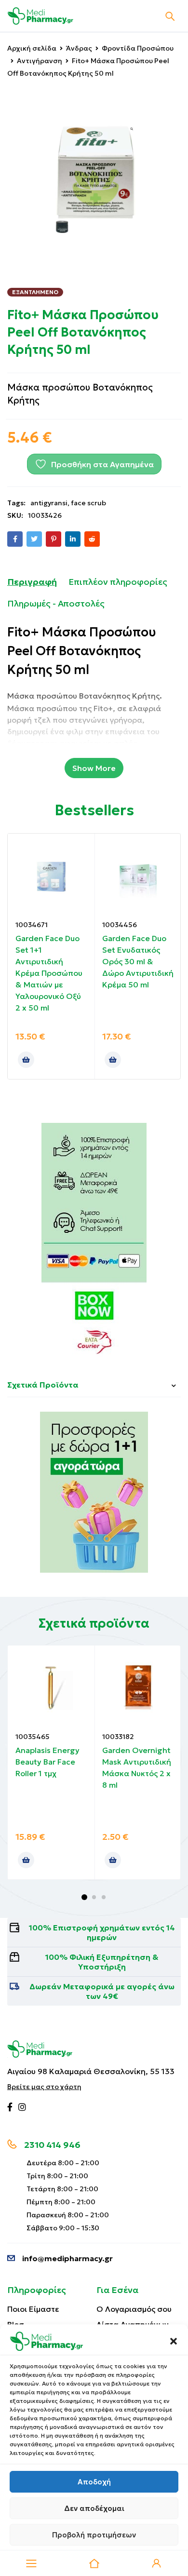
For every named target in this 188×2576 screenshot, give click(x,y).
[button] (174, 2341)
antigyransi (49, 503)
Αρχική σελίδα (32, 48)
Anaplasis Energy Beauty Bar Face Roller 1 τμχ (47, 1762)
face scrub (88, 503)
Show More (94, 768)
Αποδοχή (94, 2482)
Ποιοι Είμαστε (33, 2309)
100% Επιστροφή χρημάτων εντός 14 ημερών (102, 1932)
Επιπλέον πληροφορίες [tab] (118, 582)
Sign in (157, 2563)
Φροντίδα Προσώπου (138, 48)
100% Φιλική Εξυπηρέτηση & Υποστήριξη (102, 1962)
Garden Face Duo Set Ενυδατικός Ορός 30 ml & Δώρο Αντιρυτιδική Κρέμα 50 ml (138, 961)
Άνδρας (79, 48)
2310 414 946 (52, 2145)
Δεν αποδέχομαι (94, 2508)
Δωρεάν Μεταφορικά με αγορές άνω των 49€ (102, 1991)
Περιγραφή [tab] (32, 582)
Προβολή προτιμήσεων (94, 2535)
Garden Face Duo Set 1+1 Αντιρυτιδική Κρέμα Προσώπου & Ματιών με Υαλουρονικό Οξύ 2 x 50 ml (49, 973)
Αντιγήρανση (40, 61)
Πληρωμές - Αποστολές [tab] (56, 603)
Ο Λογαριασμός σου (134, 2309)
